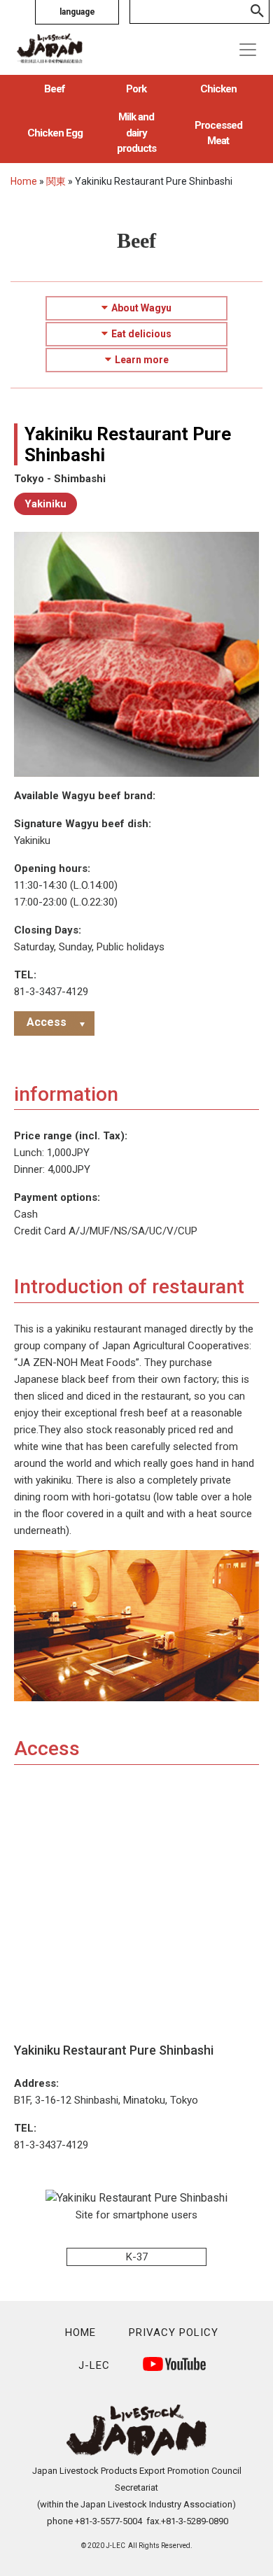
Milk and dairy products (136, 133)
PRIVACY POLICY (174, 2332)
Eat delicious (141, 334)
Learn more (142, 360)
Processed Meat (218, 133)
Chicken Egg (55, 133)
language (77, 12)
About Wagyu (141, 308)
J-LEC (94, 2365)
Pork (136, 89)
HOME (80, 2332)
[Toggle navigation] (248, 50)
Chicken (218, 89)
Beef (55, 89)
